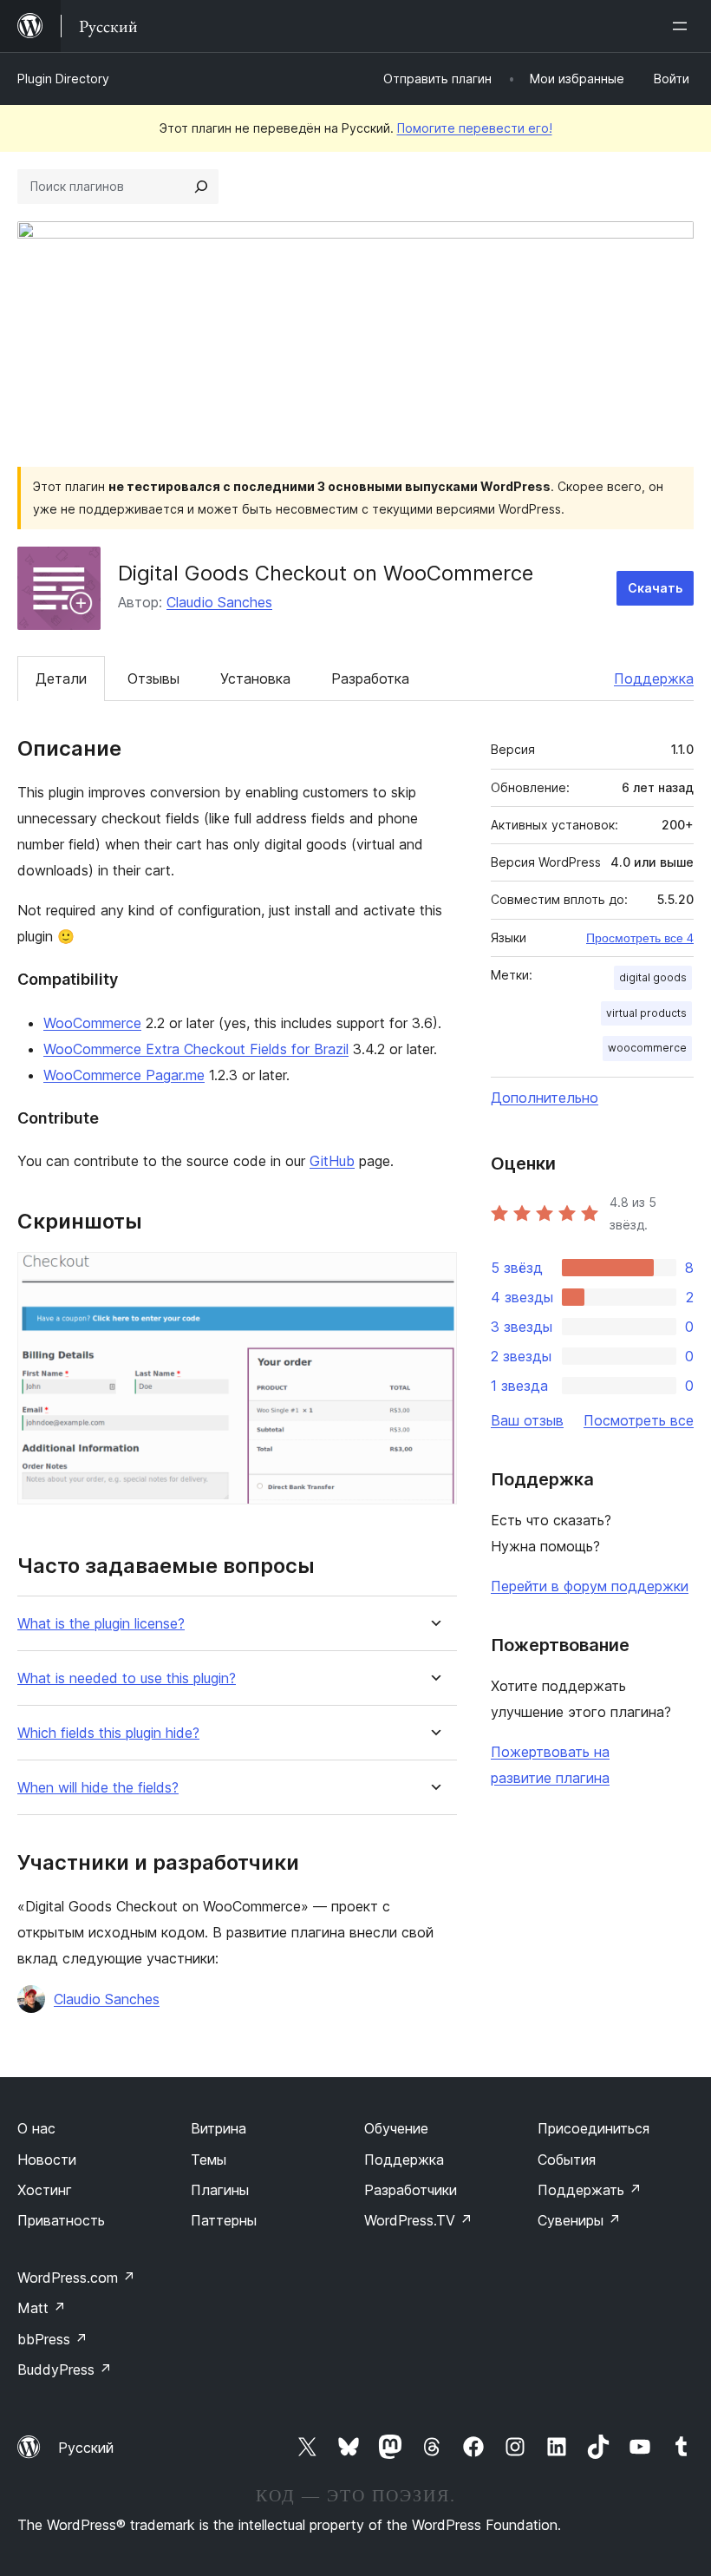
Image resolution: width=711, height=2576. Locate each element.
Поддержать (590, 2190)
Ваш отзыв (527, 1420)
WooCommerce (92, 1023)
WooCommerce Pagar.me (124, 1075)
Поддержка (654, 678)
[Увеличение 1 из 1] (434, 1275)
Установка (255, 678)
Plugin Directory (63, 79)
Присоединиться (594, 2128)
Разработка (370, 678)
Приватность (61, 2220)
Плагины (220, 2190)
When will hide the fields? (98, 1788)
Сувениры (579, 2220)
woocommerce (647, 1048)
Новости (47, 2160)
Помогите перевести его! (475, 128)
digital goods (653, 977)
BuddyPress (65, 2370)
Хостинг (45, 2190)
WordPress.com (76, 2278)
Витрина (219, 2128)
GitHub (332, 1161)
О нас (36, 2128)
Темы (209, 2160)
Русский (86, 2448)
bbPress (52, 2339)
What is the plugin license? (101, 1624)
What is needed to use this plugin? (127, 1678)
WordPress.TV (418, 2220)
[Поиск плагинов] (201, 187)
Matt (42, 2308)
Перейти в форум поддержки (590, 1586)
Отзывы (153, 678)
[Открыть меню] (683, 26)
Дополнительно (545, 1098)
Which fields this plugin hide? (108, 1733)
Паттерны (224, 2220)
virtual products (646, 1013)
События (567, 2160)
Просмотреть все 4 (640, 938)
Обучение (396, 2128)
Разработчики (411, 2190)
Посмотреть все (639, 1420)
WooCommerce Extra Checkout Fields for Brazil (196, 1049)
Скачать (655, 588)
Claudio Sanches (219, 602)
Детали (61, 678)
